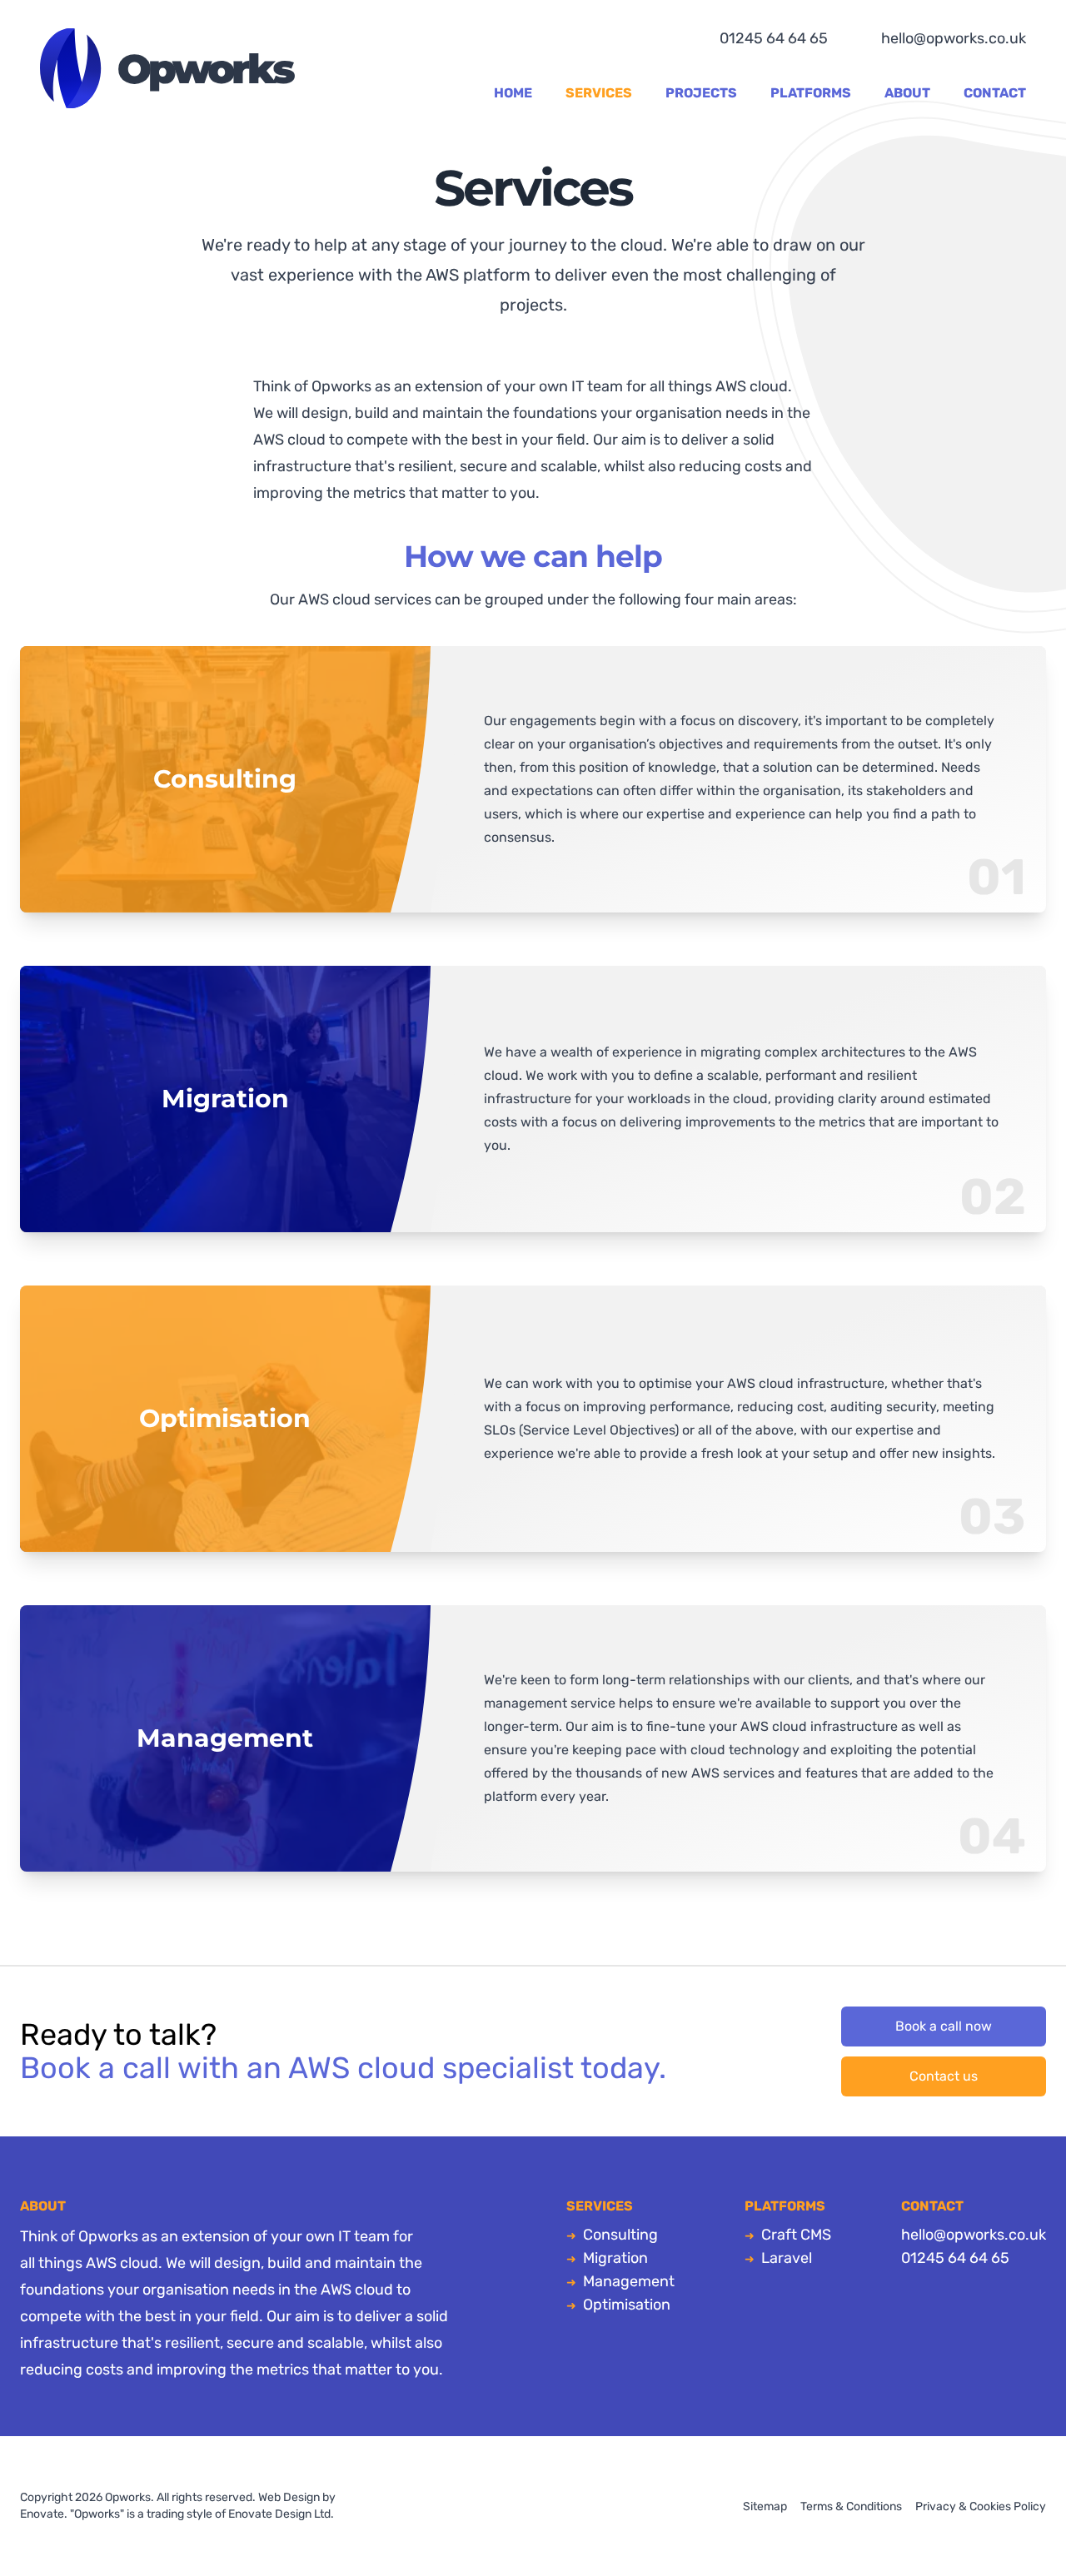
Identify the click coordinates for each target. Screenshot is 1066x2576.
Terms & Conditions (851, 2506)
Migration (615, 2258)
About (907, 93)
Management (629, 2281)
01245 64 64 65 (774, 38)
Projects (701, 93)
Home (513, 93)
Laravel (787, 2258)
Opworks (167, 68)
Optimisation (627, 2305)
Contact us (944, 2076)
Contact (995, 93)
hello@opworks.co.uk (954, 38)
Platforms (811, 93)
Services (599, 93)
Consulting (620, 2235)
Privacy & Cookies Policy (981, 2506)
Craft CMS (796, 2235)
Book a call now (944, 2026)
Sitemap (765, 2506)
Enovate (42, 2514)
